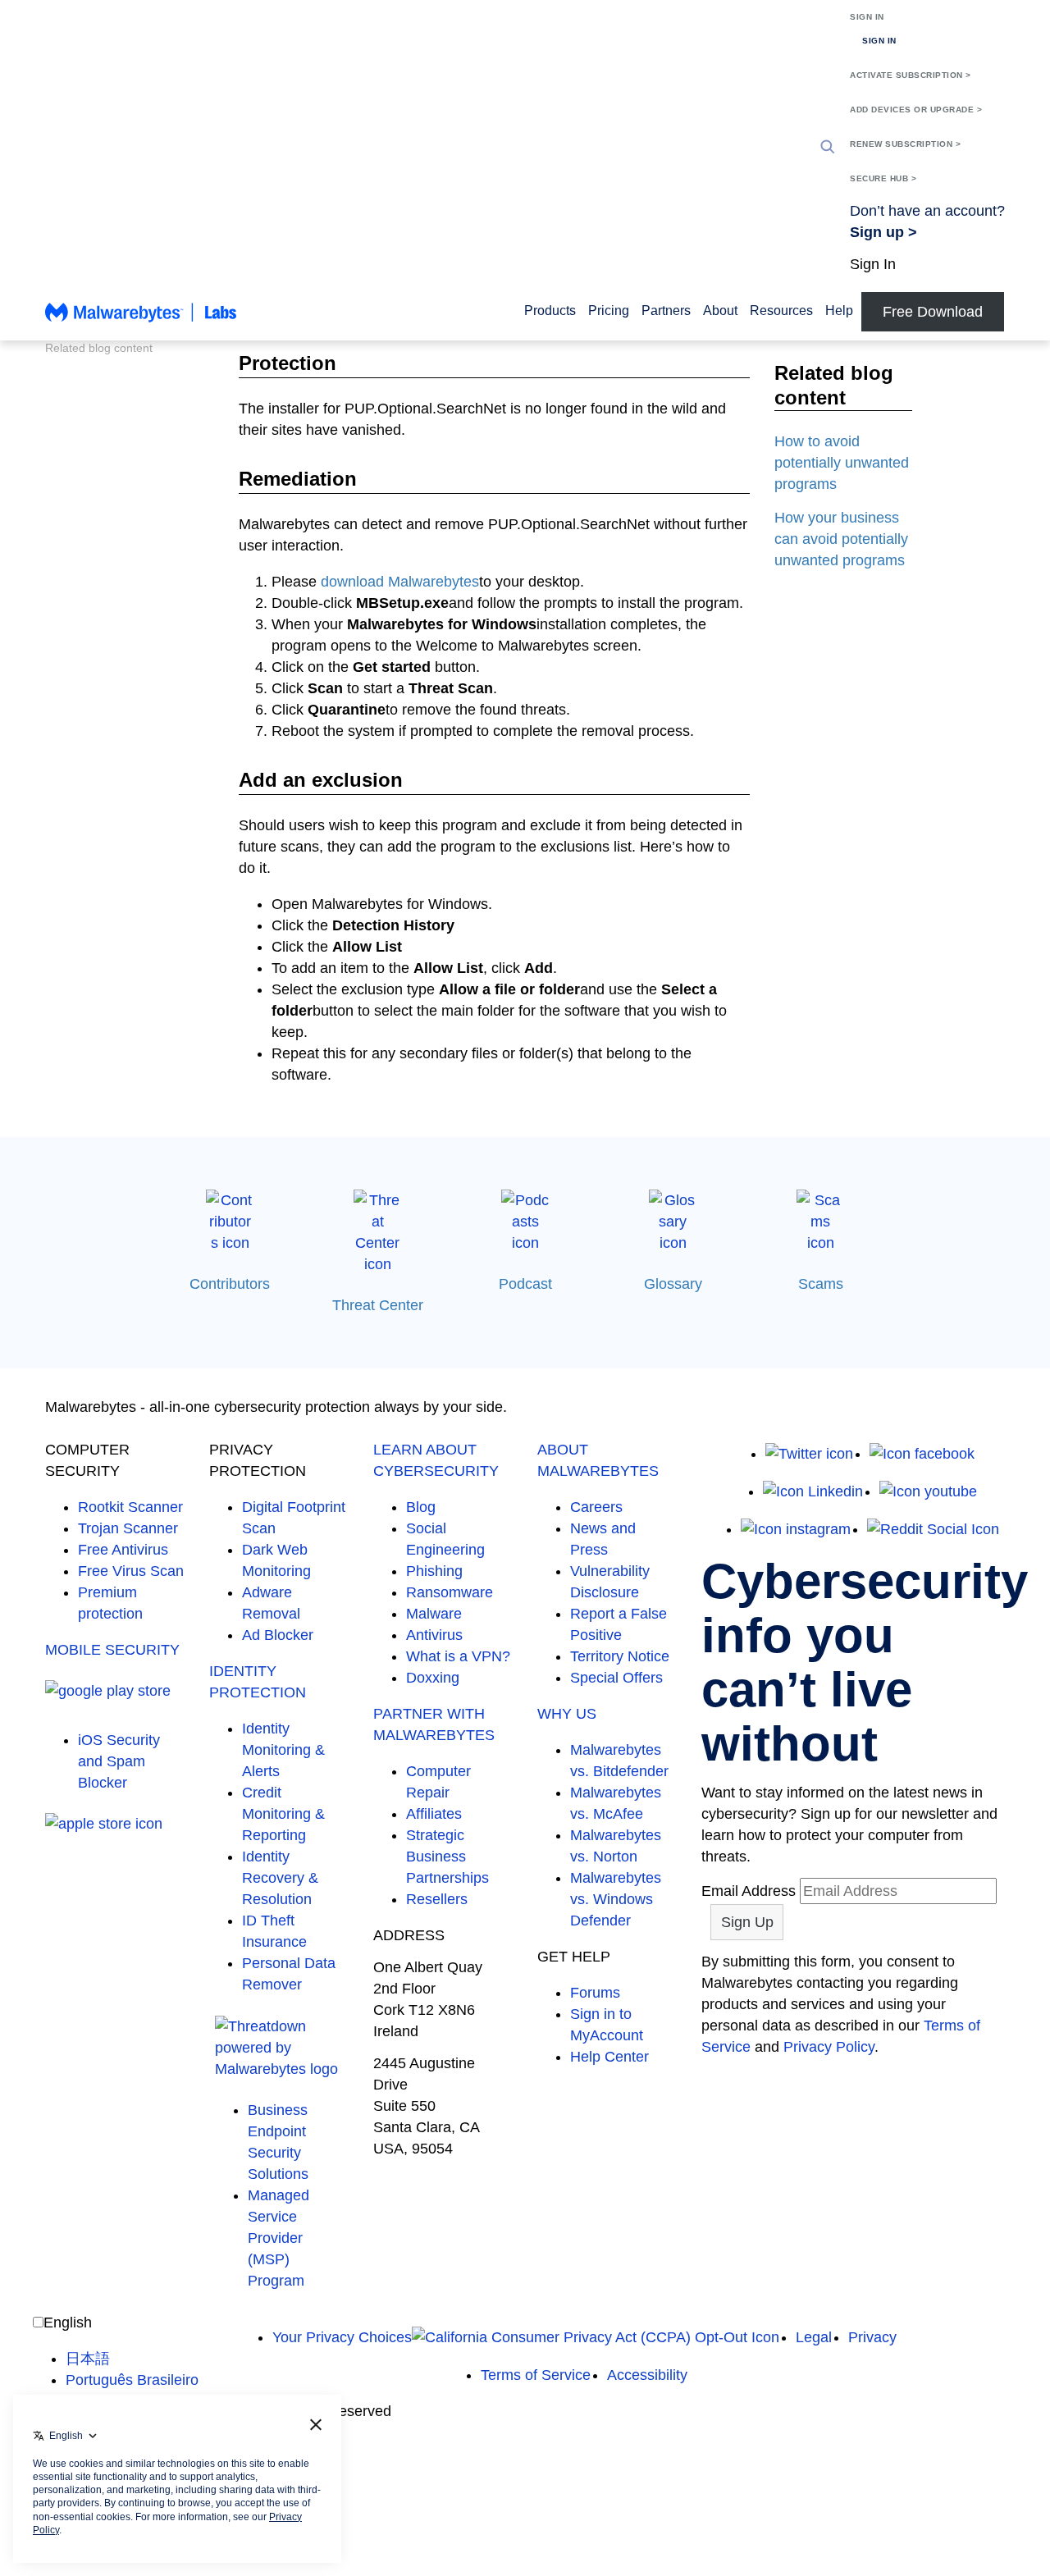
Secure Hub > (883, 178)
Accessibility (647, 2375)
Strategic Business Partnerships (447, 1857)
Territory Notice (620, 1656)
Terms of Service (536, 2375)
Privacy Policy (829, 2047)
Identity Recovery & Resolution (280, 1878)
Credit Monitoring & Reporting (283, 1814)
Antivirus (434, 1635)
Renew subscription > (905, 144)
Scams (821, 1284)
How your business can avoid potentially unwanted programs (841, 539)
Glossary (673, 1284)
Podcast (525, 1284)
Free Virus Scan (131, 1571)
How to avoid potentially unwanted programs (842, 463)
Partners (666, 311)
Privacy (872, 2337)
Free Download (933, 312)
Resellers (437, 1899)
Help (839, 311)
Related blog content (99, 348)
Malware (434, 1614)
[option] (132, 2359)
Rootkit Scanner (130, 1507)
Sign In (867, 17)
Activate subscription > (911, 75)
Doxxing (433, 1678)
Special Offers (616, 1678)
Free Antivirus (123, 1550)
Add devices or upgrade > (916, 110)
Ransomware (450, 1592)
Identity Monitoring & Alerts (283, 1750)
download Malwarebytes (400, 582)
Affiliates (434, 1814)
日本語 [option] (88, 2359)
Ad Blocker (278, 1635)
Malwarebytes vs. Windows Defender (616, 1899)
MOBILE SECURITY (112, 1650)
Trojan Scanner (128, 1528)
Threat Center (378, 1305)
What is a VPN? (458, 1656)
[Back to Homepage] (141, 320)
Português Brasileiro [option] (132, 2380)
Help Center (609, 2057)
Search (828, 147)
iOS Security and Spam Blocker (119, 1761)
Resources (781, 311)
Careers (596, 1507)
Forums (595, 1993)
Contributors (230, 1284)
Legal (814, 2337)
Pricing (609, 311)
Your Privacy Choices (342, 2337)
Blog (421, 1507)
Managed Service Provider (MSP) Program (278, 2238)
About (720, 311)
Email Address (749, 1891)
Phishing (434, 1571)
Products (550, 311)
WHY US (567, 1714)
